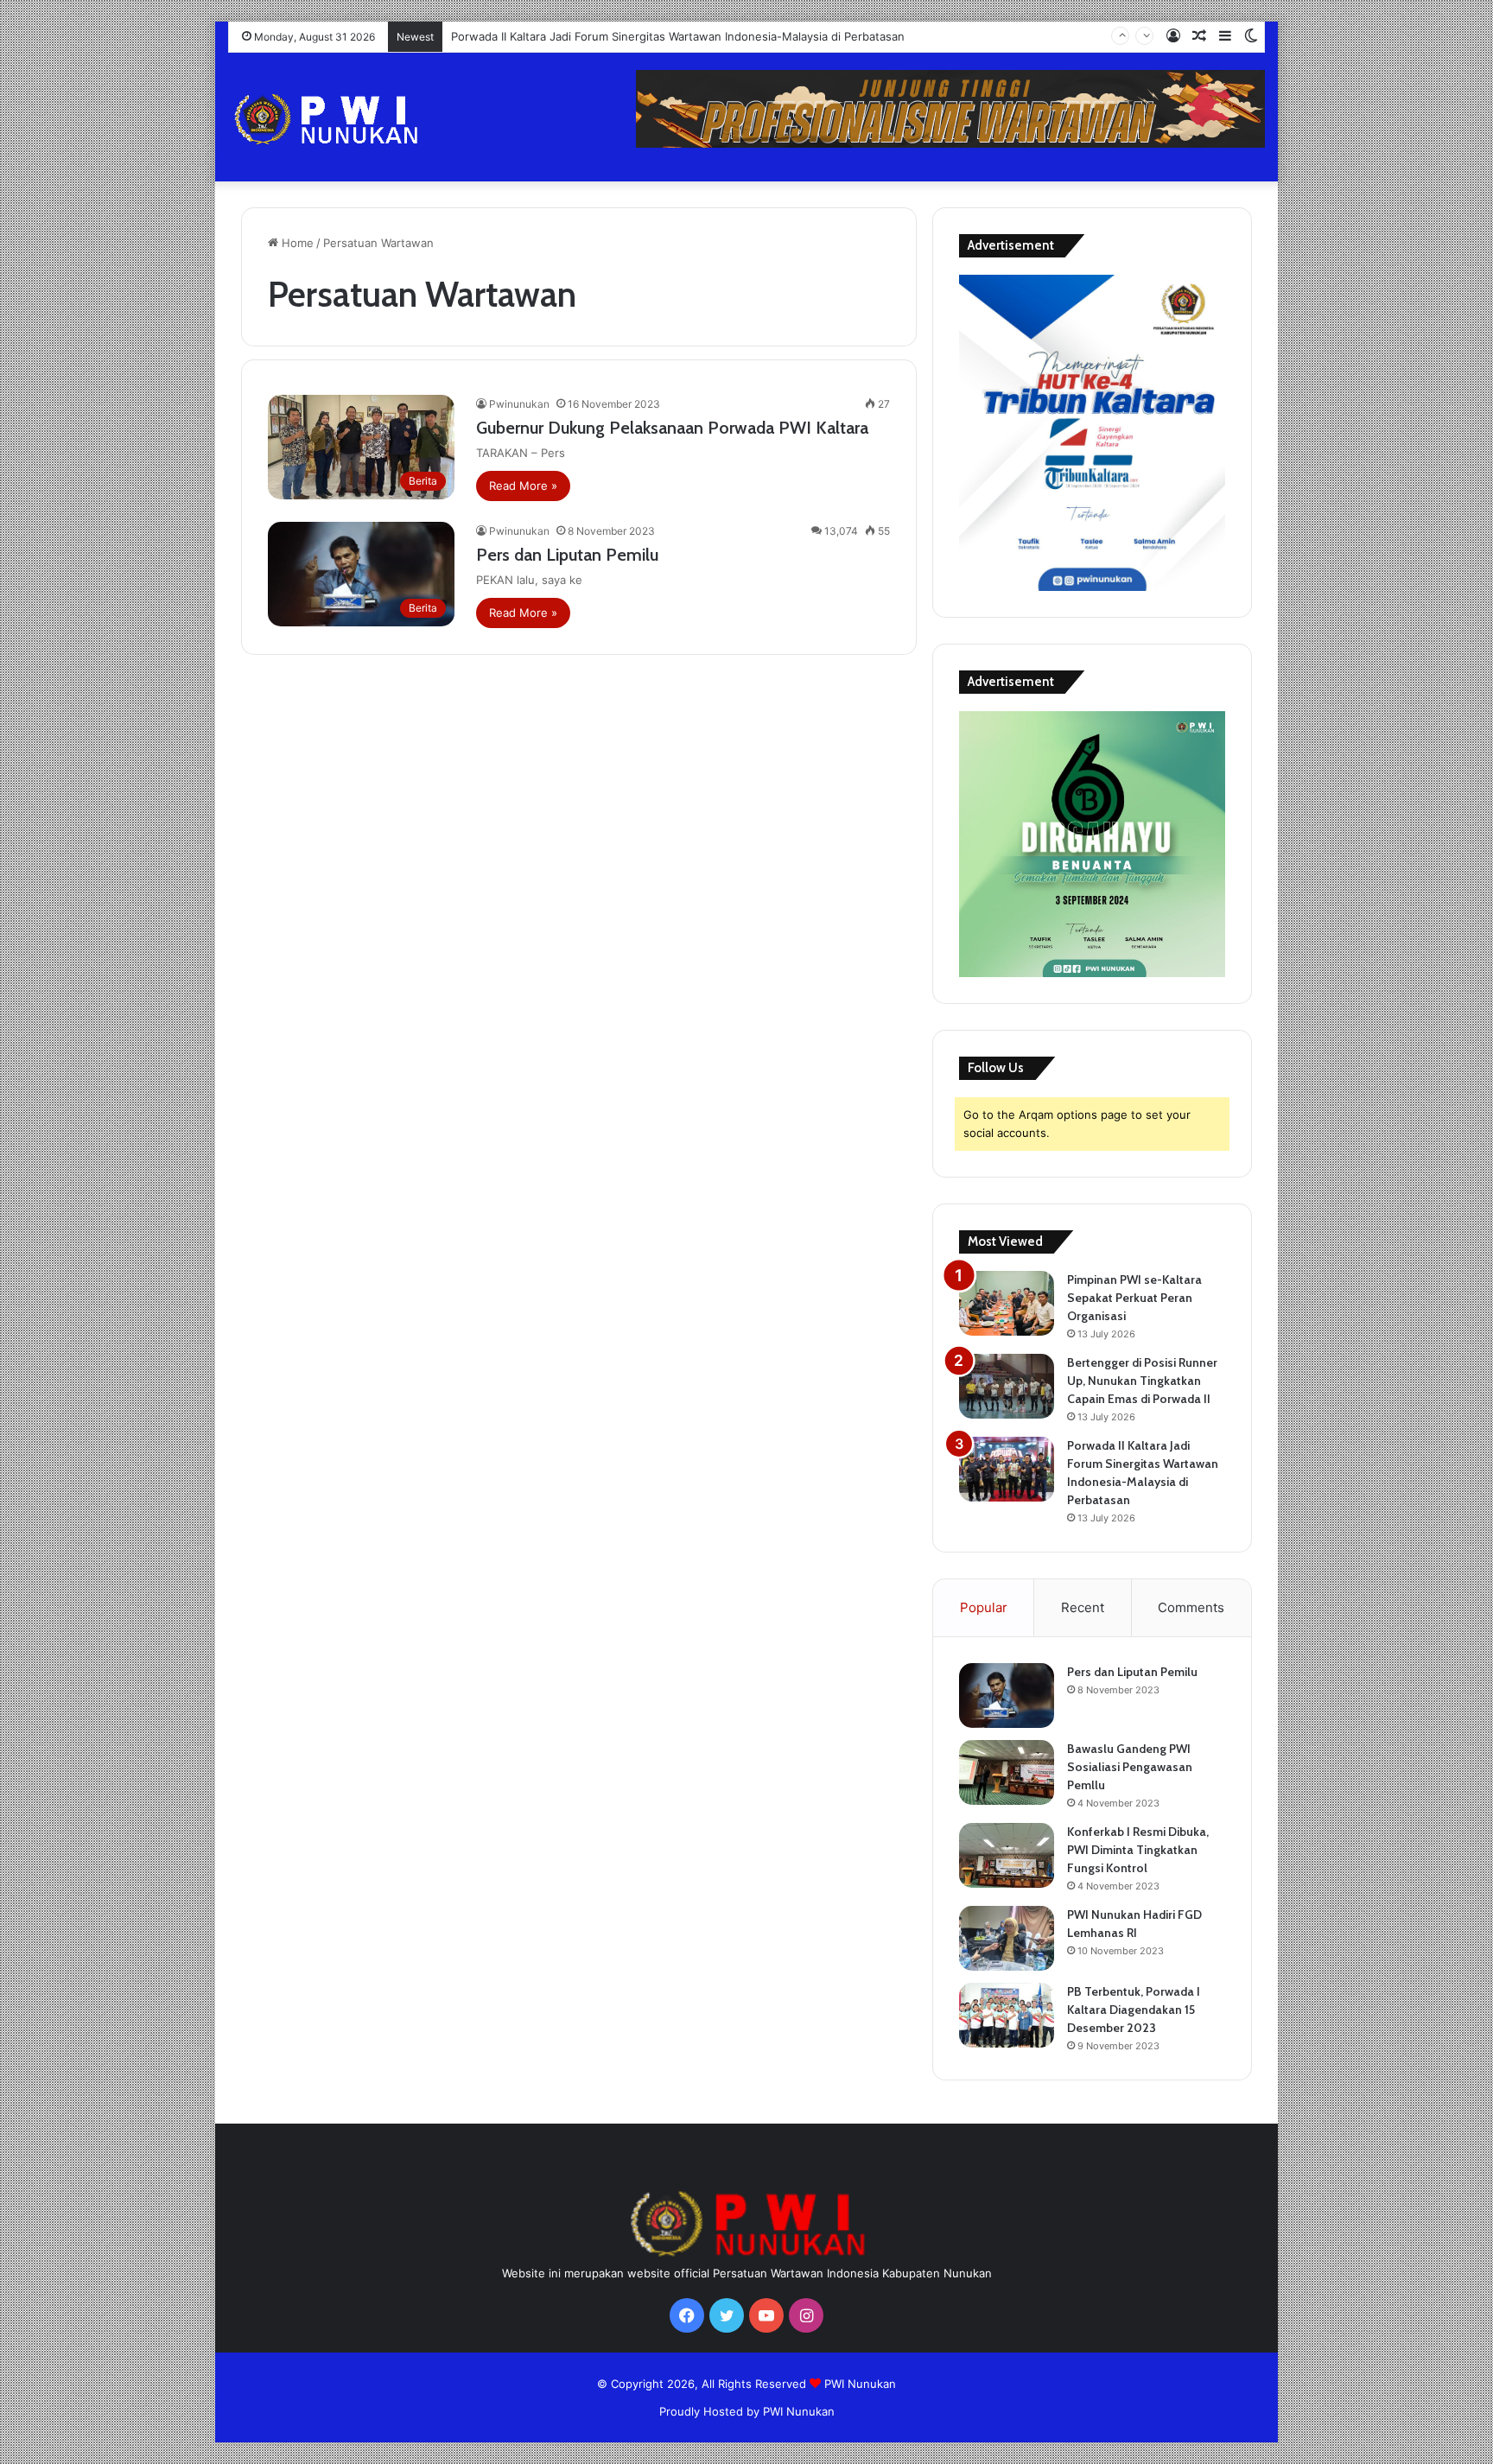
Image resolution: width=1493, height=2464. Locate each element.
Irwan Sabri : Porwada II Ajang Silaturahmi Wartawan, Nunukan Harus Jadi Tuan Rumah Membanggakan (727, 36)
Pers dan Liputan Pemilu (567, 555)
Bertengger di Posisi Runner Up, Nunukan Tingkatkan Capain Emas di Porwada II (1142, 1381)
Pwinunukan (519, 404)
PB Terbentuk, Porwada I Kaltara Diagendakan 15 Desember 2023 (1134, 2010)
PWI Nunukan (860, 2384)
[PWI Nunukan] (392, 119)
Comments (1191, 1607)
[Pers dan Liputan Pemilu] (1007, 1696)
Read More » (523, 486)
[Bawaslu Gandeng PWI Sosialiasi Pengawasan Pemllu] (1007, 1772)
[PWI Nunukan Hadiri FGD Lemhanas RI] (1007, 1938)
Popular (984, 1607)
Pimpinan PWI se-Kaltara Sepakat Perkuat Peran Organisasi (1134, 1298)
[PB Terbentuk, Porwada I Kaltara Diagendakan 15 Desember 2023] (1007, 2015)
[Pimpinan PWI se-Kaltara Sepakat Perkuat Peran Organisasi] (1007, 1303)
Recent (1083, 1607)
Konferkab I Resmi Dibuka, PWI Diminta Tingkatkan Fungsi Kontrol (1138, 1850)
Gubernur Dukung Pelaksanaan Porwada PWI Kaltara (672, 428)
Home (296, 243)
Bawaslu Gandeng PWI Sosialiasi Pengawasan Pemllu (1130, 1767)
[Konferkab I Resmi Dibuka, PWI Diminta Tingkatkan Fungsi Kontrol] (1007, 1855)
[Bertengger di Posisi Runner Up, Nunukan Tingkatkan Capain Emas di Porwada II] (1007, 1386)
